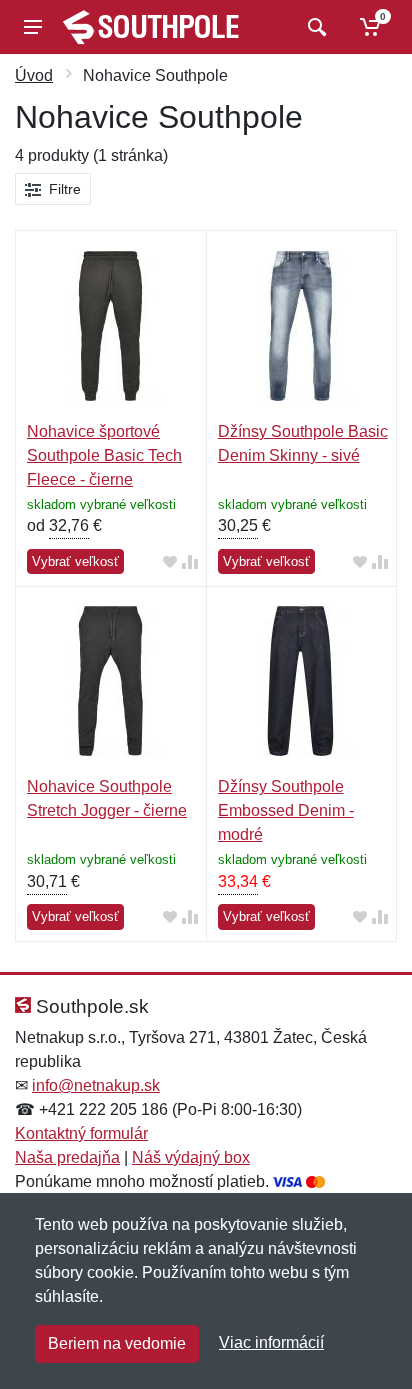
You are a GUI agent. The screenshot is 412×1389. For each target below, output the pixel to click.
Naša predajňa (67, 1157)
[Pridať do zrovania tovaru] (190, 562)
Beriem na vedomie (117, 1343)
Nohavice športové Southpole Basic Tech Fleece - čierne (104, 455)
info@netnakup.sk (96, 1085)
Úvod (34, 75)
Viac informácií (271, 1342)
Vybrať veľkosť (75, 561)
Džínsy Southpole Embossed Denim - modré (286, 810)
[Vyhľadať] (314, 27)
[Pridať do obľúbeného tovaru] (170, 562)
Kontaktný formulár (81, 1133)
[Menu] (33, 27)
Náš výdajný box (191, 1157)
